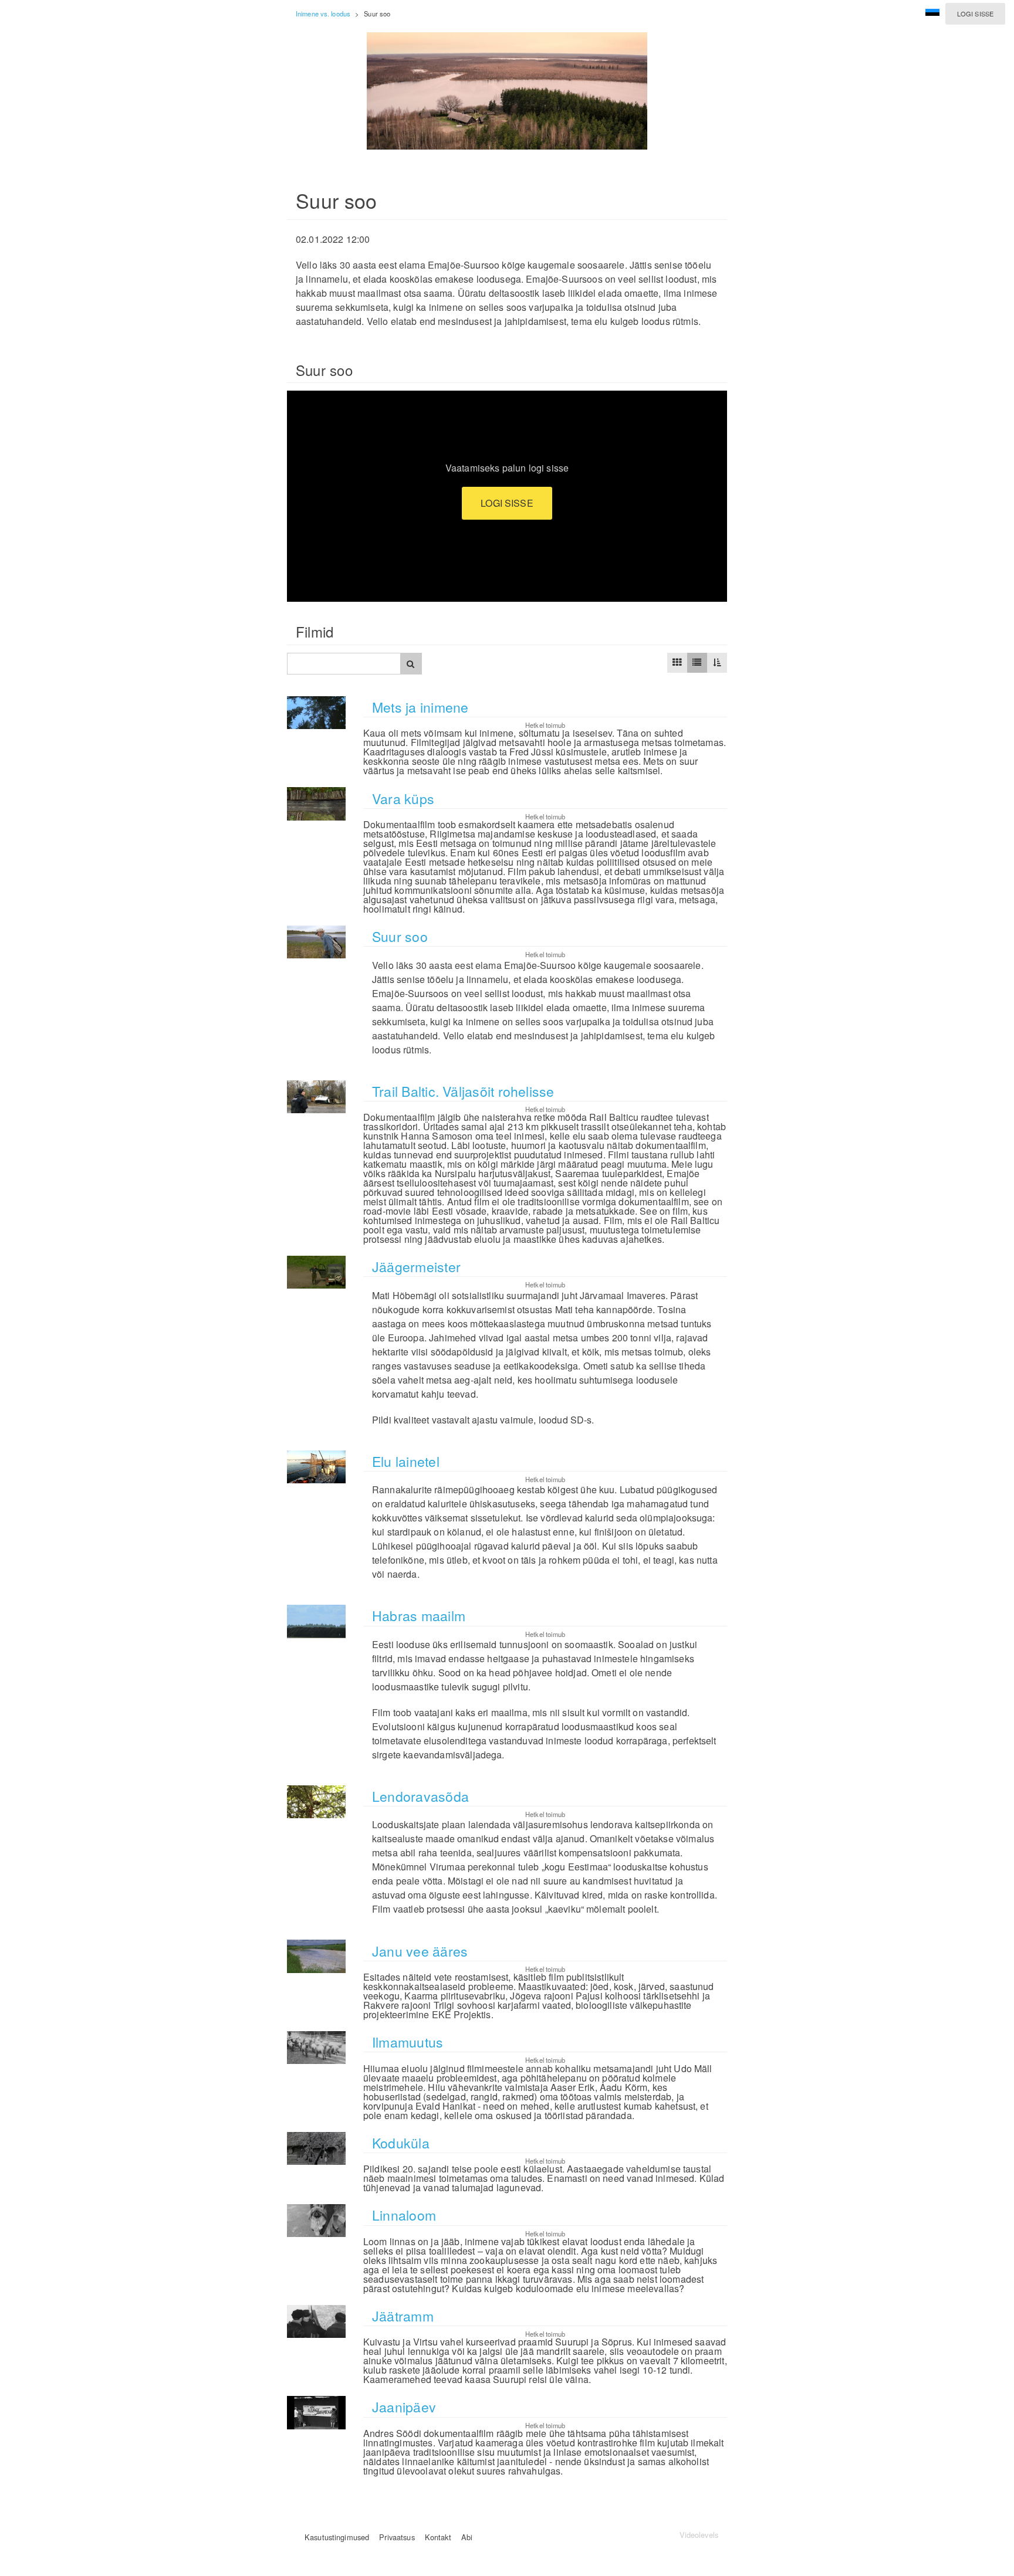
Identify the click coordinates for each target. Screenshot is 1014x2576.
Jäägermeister (416, 1267)
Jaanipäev (404, 2407)
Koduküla (401, 2143)
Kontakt (438, 2537)
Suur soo (400, 936)
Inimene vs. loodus (323, 13)
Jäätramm (403, 2316)
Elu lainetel (406, 1461)
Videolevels (699, 2535)
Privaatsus (397, 2537)
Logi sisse (975, 13)
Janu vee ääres (420, 1951)
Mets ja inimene (420, 707)
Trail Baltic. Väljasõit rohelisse (463, 1091)
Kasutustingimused (337, 2537)
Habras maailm (419, 1616)
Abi (467, 2537)
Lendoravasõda (420, 1796)
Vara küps (403, 799)
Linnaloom (404, 2215)
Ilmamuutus (408, 2042)
